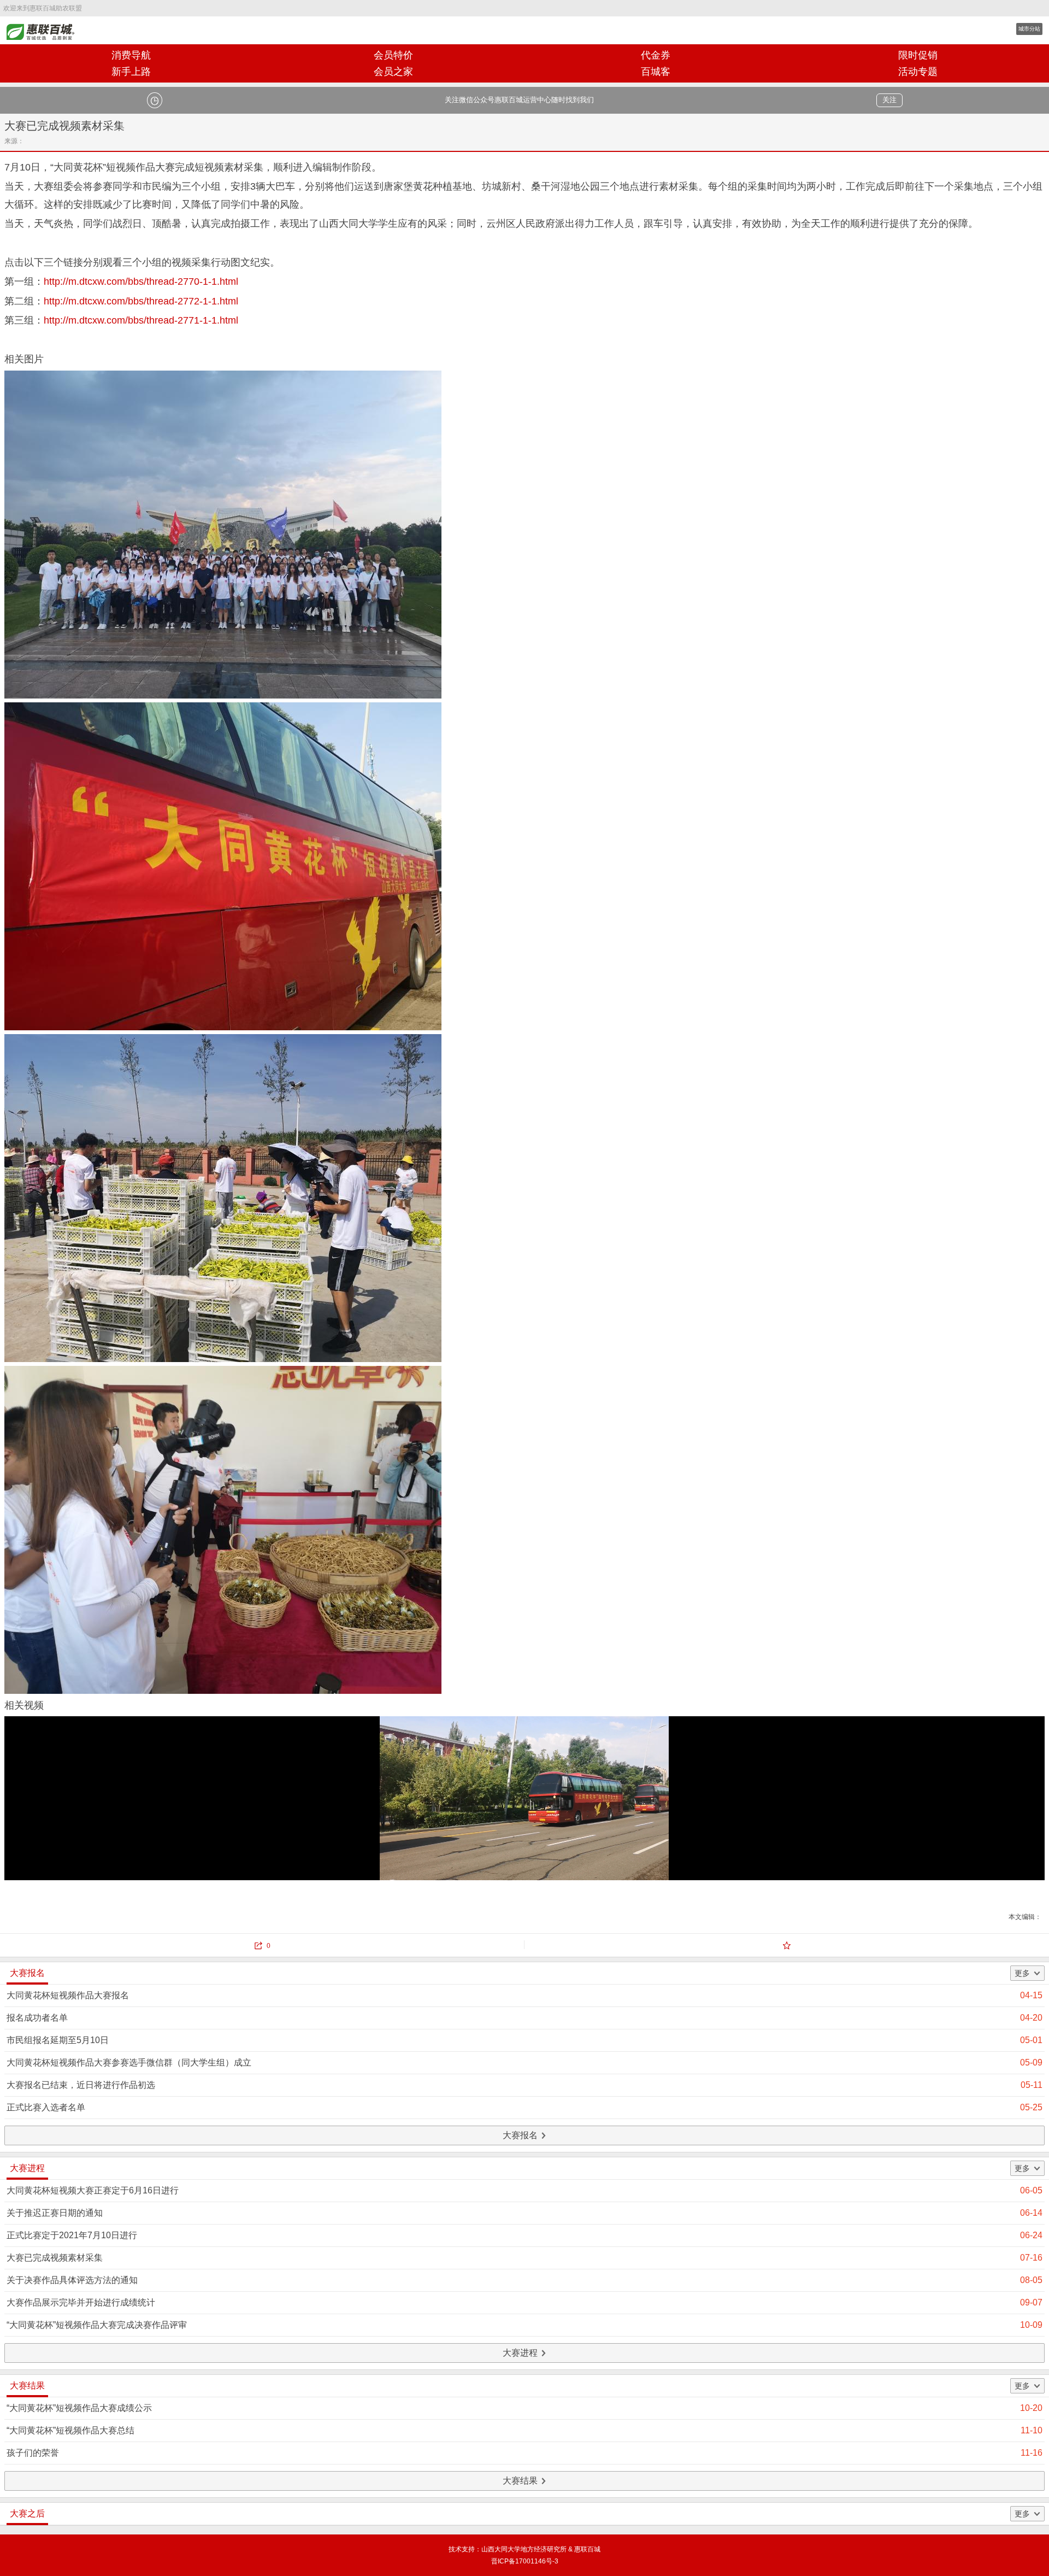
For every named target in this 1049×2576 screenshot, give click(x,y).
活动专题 (918, 72)
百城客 (656, 72)
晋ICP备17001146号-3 (525, 2561)
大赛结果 (520, 2481)
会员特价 (393, 55)
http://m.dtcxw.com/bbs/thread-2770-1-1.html (141, 281)
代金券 (656, 55)
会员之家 (393, 72)
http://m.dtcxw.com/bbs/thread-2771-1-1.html (141, 320)
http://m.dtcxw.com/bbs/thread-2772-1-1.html (141, 301)
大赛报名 (520, 2135)
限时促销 (918, 55)
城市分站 (1029, 29)
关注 (889, 100)
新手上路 (131, 72)
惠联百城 (44, 30)
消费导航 (131, 55)
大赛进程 (520, 2353)
